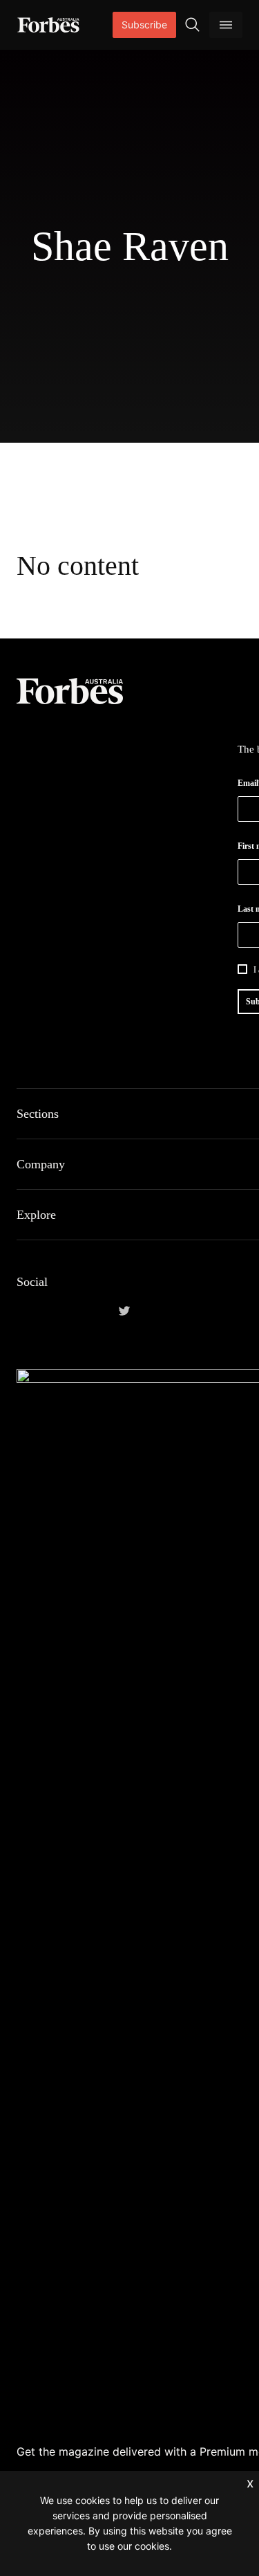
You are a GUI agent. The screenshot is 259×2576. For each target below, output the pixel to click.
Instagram (91, 1311)
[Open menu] (226, 25)
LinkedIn (58, 1311)
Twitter (124, 1311)
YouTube (157, 1311)
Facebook (25, 1311)
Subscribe (144, 25)
